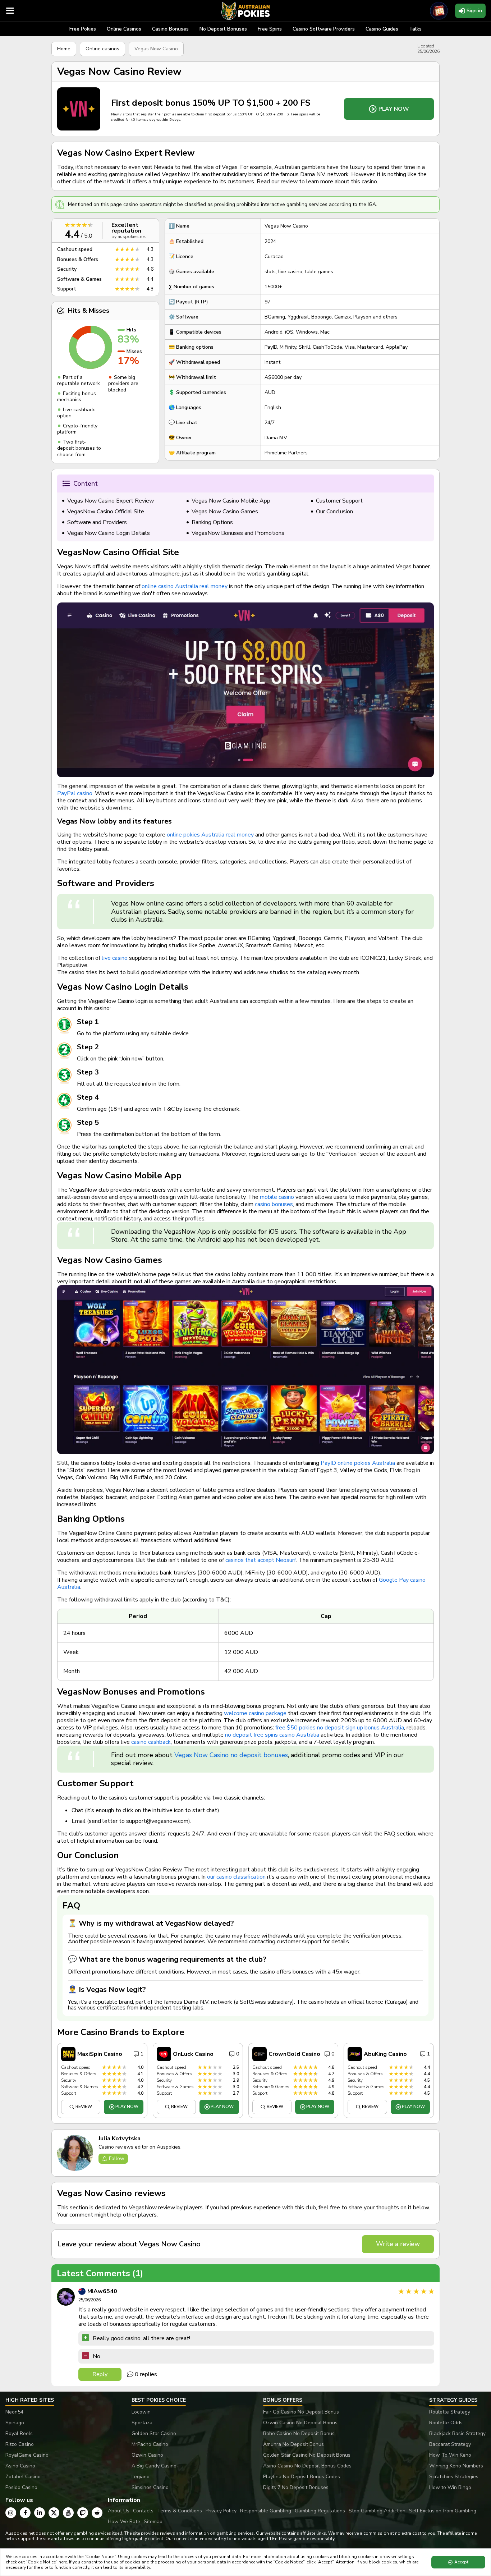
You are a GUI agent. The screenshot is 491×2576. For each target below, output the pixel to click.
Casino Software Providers (324, 29)
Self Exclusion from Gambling (443, 2511)
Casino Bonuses (170, 29)
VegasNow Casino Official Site (106, 512)
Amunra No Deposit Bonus (293, 2444)
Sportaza (142, 2423)
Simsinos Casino (150, 2487)
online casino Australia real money (185, 586)
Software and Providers (97, 522)
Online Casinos (124, 29)
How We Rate (124, 2522)
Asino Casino (20, 2466)
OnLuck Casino (193, 2054)
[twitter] (54, 2513)
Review (84, 2107)
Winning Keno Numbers (456, 2466)
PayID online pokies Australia (358, 1463)
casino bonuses (274, 1204)
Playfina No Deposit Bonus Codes (302, 2477)
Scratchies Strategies (454, 2477)
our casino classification (236, 1877)
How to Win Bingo (450, 2487)
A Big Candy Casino (154, 2466)
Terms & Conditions (180, 2511)
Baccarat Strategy (450, 2444)
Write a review (398, 2244)
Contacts (143, 2511)
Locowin (141, 2412)
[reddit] (97, 2513)
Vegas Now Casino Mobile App (231, 501)
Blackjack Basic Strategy (457, 2433)
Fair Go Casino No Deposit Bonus (301, 2412)
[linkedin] (40, 2513)
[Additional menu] (10, 11)
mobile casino (277, 1197)
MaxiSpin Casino (100, 2054)
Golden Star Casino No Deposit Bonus (307, 2455)
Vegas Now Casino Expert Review (111, 501)
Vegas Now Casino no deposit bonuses (231, 1755)
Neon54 (14, 2412)
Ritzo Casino (20, 2444)
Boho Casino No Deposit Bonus (299, 2433)
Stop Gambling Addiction (377, 2511)
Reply (100, 2374)
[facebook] (25, 2513)
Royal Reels (19, 2433)
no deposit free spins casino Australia (272, 1735)
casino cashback (151, 1742)
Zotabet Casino (23, 2477)
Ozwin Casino (147, 2455)
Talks (415, 29)
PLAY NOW (394, 109)
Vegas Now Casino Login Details (109, 533)
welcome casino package (255, 1713)
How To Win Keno (450, 2455)
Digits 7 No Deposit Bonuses (296, 2487)
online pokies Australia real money (210, 835)
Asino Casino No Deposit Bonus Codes (307, 2466)
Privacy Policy (221, 2511)
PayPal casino (75, 793)
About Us (119, 2511)
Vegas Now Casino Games (225, 512)
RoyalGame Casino (27, 2455)
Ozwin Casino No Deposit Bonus (300, 2423)
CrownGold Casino (294, 2054)
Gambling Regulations (320, 2511)
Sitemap (153, 2522)
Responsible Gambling (266, 2511)
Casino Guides (382, 29)
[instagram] (11, 2513)
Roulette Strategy (450, 2412)
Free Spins (270, 29)
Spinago (15, 2423)
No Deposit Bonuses (223, 29)
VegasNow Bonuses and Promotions (238, 533)
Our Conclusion (334, 512)
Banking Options (212, 522)
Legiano (141, 2477)
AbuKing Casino (385, 2054)
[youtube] (68, 2513)
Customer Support (339, 501)
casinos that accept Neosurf (261, 1560)
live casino (115, 958)
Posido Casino (21, 2487)
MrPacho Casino (150, 2444)
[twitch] (83, 2513)
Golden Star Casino (154, 2433)
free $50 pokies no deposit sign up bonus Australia (340, 1728)
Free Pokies (83, 29)
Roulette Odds (446, 2423)
